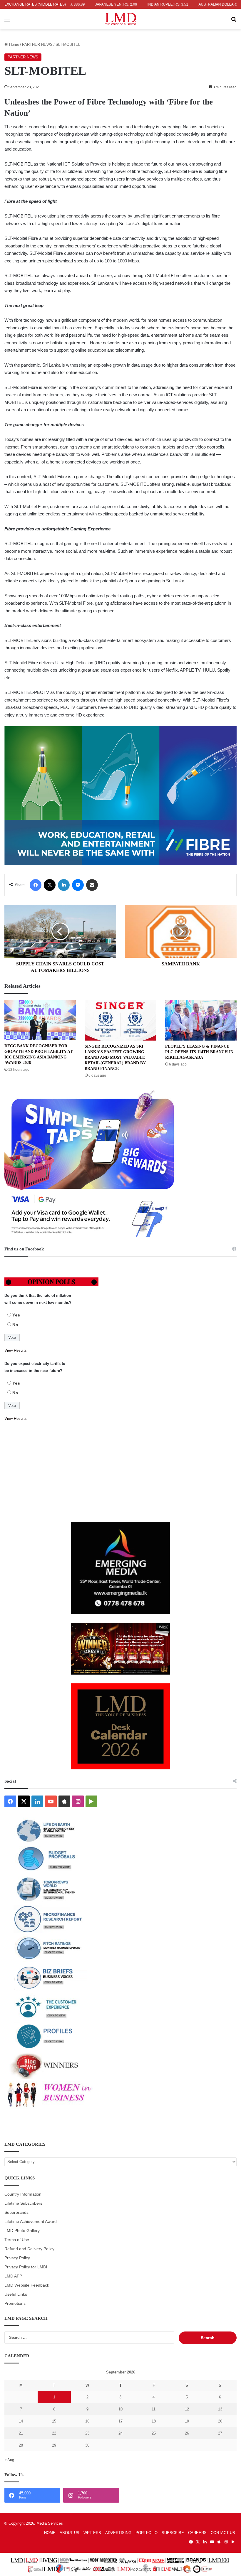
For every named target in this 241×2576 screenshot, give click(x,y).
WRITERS (92, 2533)
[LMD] (121, 19)
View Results (16, 1350)
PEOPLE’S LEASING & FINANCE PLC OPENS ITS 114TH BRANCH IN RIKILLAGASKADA (199, 1052)
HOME (50, 2533)
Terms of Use (17, 2240)
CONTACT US (223, 2533)
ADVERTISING (118, 2533)
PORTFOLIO (147, 2533)
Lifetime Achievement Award (31, 2222)
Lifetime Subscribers (23, 2203)
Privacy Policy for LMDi (26, 2267)
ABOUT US (70, 2533)
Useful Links (16, 2294)
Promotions (15, 2303)
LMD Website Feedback (27, 2285)
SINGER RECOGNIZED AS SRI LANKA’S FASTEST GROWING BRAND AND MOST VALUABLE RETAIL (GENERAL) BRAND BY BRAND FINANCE (115, 1057)
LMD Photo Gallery (22, 2231)
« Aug (9, 2460)
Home (14, 44)
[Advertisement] (120, 1472)
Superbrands (16, 2212)
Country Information (23, 2194)
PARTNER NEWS (37, 44)
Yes (16, 1315)
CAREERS (197, 2533)
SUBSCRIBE (173, 2533)
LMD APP (13, 2276)
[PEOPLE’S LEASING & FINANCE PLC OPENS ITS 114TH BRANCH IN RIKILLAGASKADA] (201, 1020)
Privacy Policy (17, 2258)
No (15, 1325)
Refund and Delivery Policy (29, 2249)
